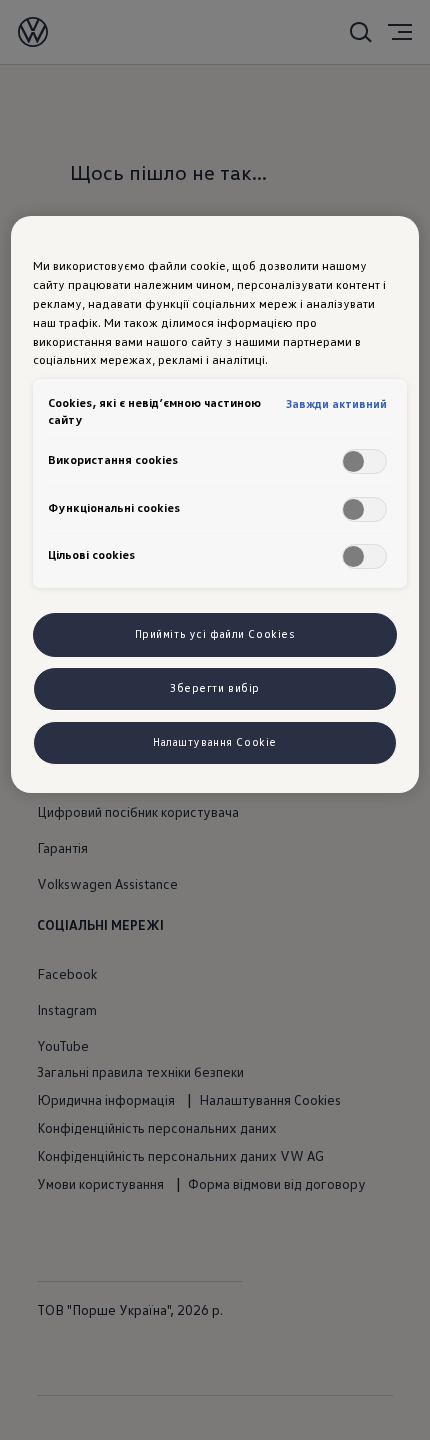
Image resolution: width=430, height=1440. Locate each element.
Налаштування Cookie (215, 742)
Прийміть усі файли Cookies (215, 634)
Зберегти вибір (215, 688)
